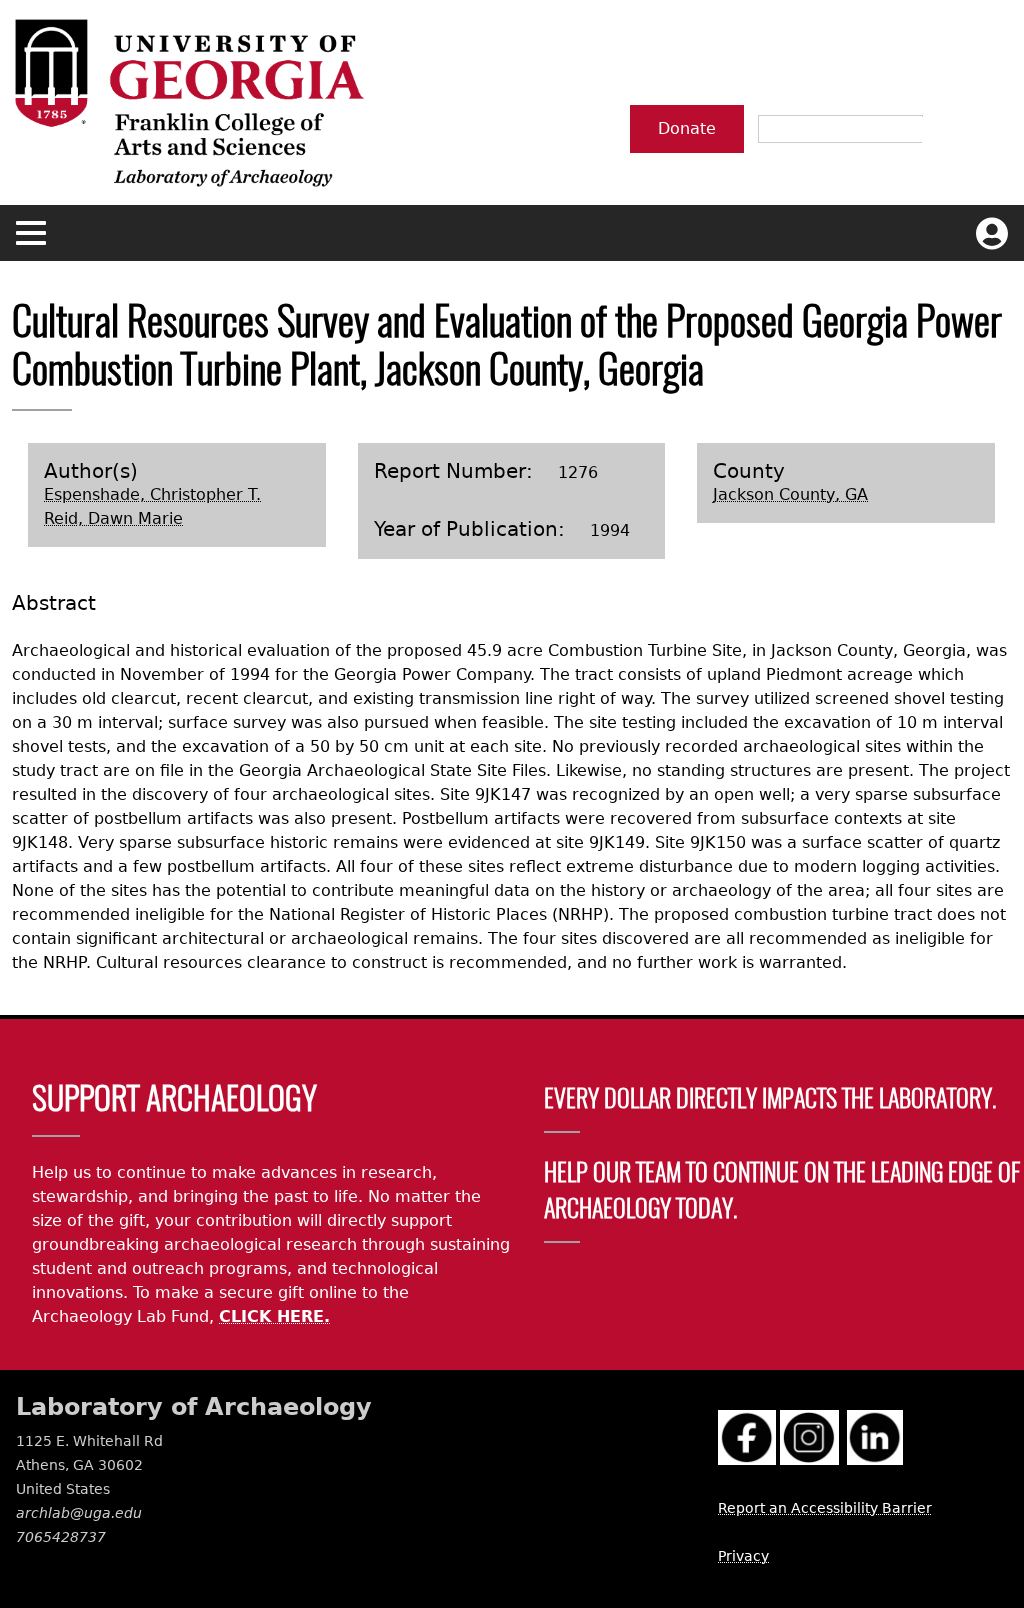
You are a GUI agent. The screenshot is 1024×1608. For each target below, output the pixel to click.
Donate (687, 128)
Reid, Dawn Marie (113, 518)
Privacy (743, 1556)
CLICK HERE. (274, 1316)
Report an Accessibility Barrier (825, 1508)
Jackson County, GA (790, 494)
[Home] (188, 102)
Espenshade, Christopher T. (152, 494)
